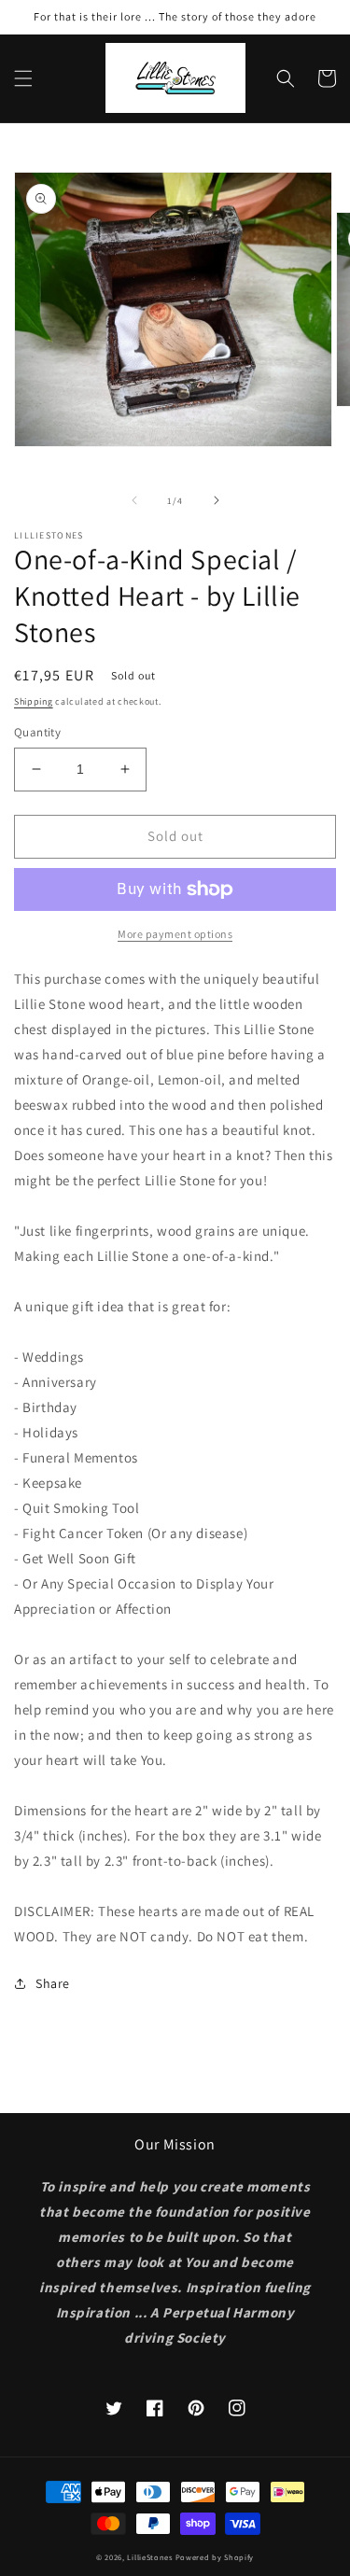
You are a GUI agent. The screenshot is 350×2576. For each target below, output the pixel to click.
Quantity (37, 732)
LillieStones (149, 2557)
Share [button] (53, 1983)
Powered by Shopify (215, 2557)
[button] (23, 78)
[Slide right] (217, 500)
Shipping (34, 701)
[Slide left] (134, 500)
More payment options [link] (175, 934)
